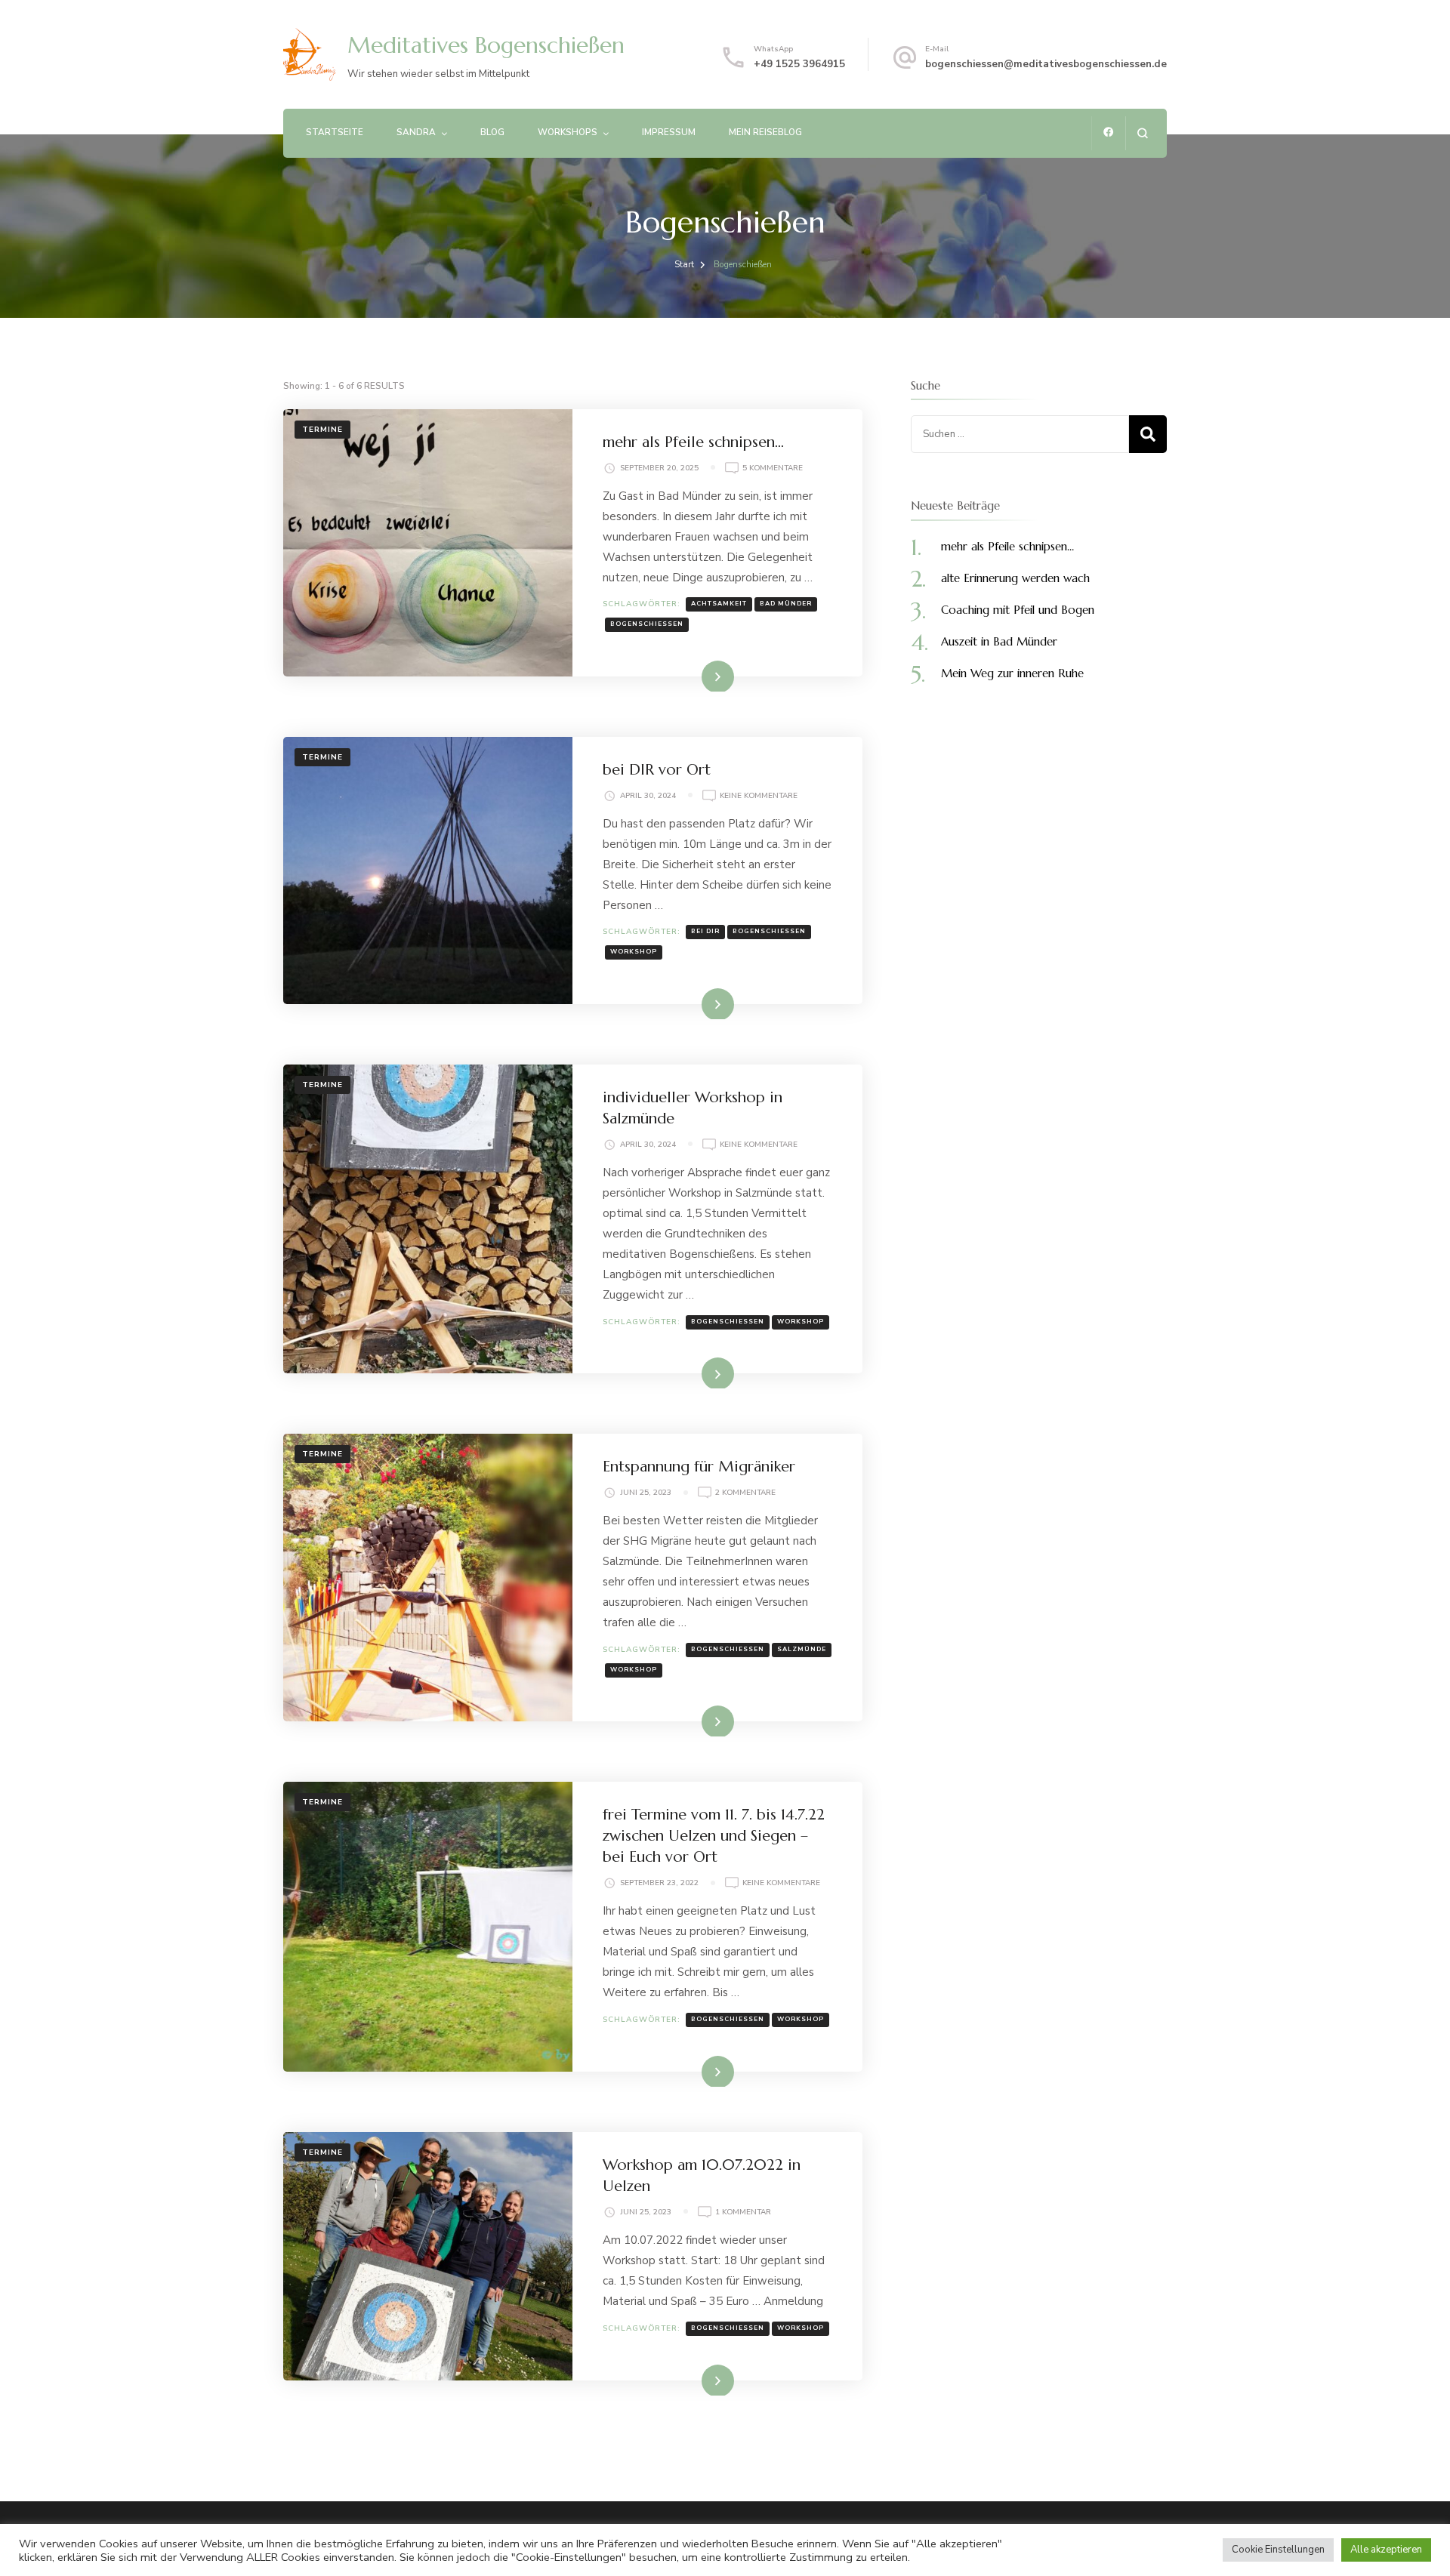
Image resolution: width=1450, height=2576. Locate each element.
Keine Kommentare (759, 796)
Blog (492, 132)
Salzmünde (802, 1649)
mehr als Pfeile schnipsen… (693, 442)
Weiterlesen (694, 676)
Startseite (335, 132)
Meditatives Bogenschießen (486, 45)
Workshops (568, 132)
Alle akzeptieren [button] (1386, 2550)
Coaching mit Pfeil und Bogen (1018, 610)
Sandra (416, 132)
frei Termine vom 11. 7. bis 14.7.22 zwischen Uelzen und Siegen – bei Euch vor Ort (714, 1836)
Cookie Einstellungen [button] (1278, 2550)
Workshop (634, 952)
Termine (322, 430)
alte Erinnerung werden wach (1015, 578)
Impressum (669, 132)
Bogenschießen (647, 624)
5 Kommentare (773, 468)
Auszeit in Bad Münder (999, 641)
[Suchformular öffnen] (1142, 133)
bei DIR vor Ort (657, 770)
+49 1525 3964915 (799, 64)
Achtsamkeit (719, 604)
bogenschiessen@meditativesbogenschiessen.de (1046, 64)
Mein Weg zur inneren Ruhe (1012, 673)
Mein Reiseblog (765, 132)
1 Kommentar (743, 2212)
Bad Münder (786, 604)
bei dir (705, 931)
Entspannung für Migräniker (699, 1467)
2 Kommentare (745, 1493)
